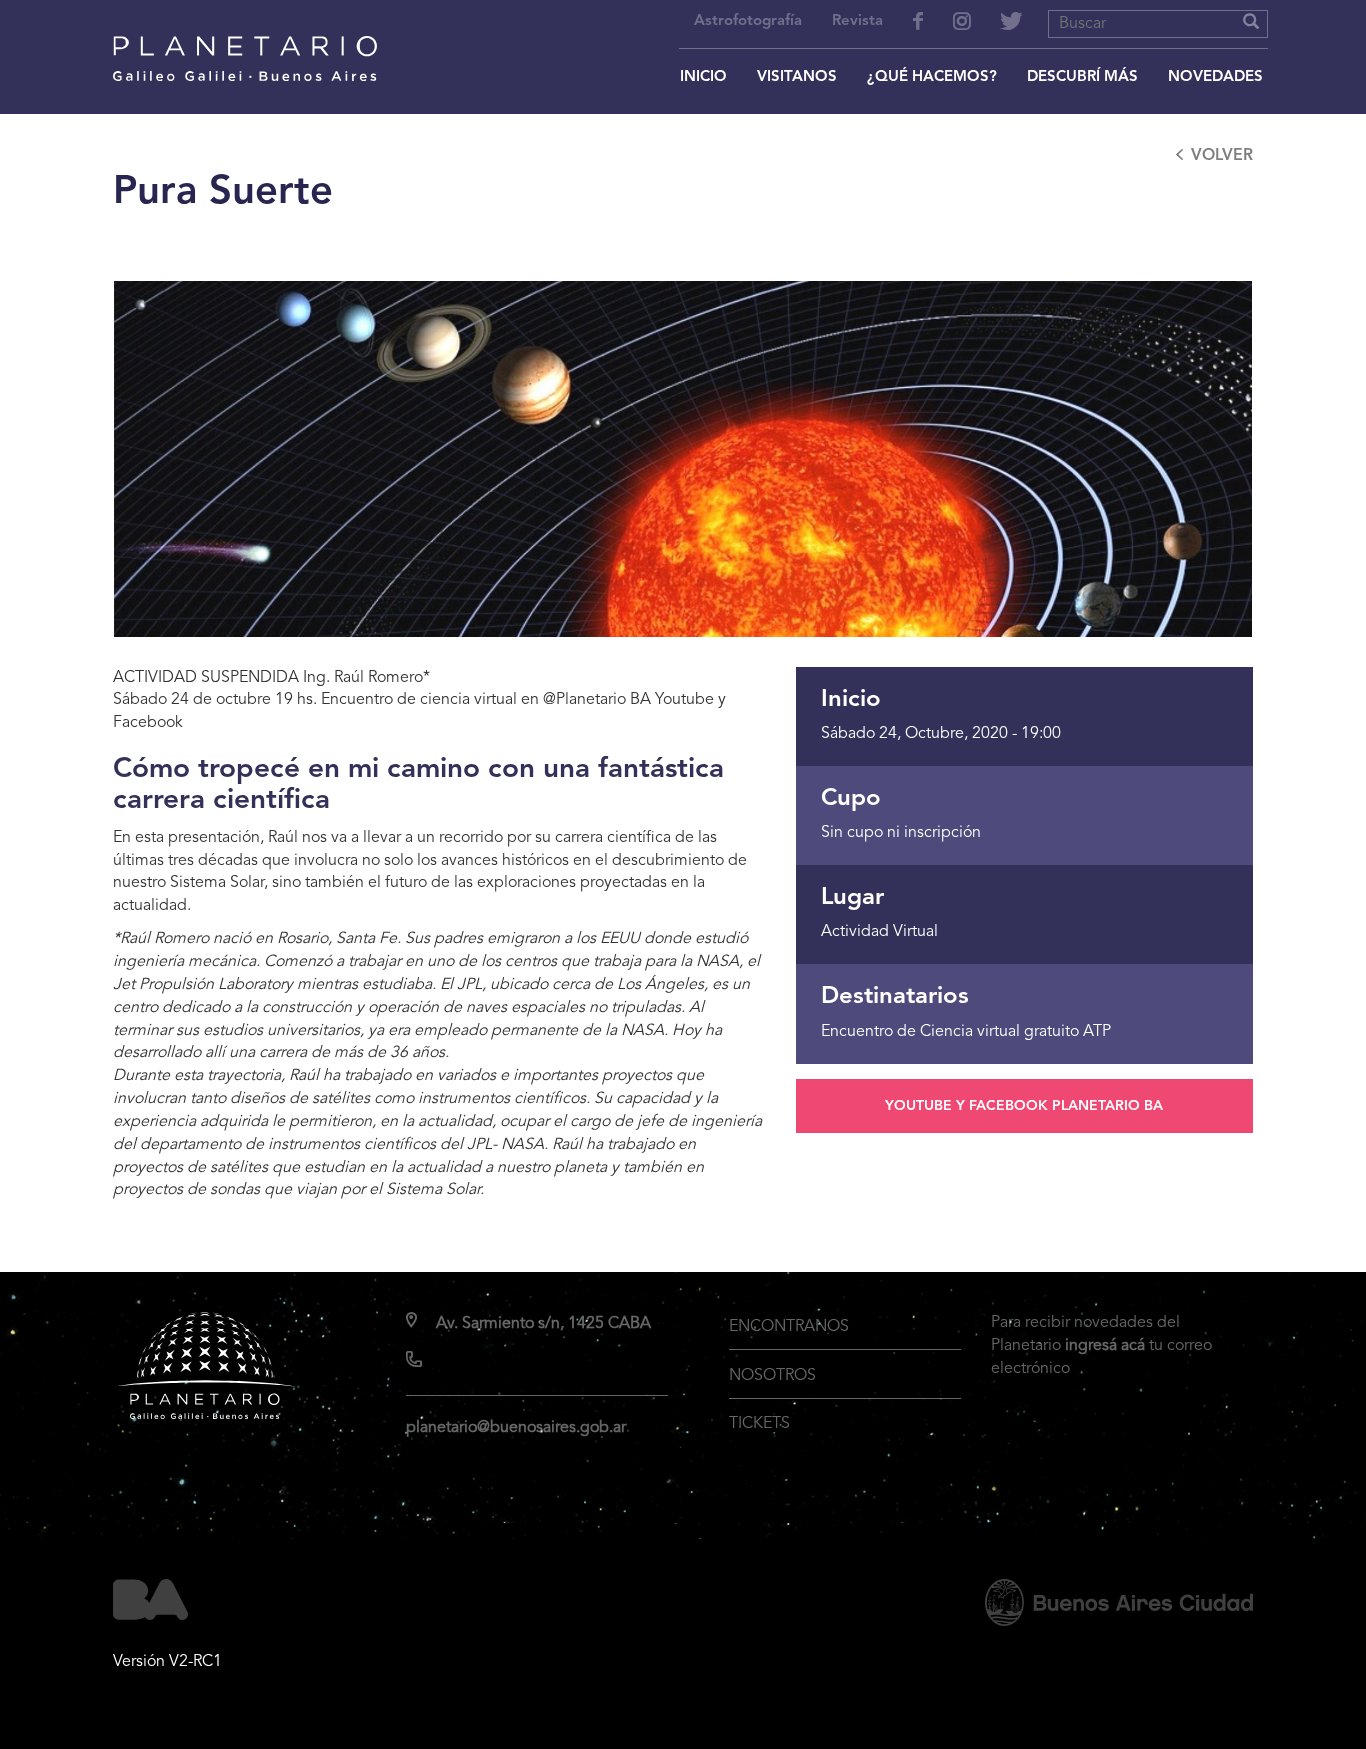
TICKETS (759, 1424)
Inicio (703, 77)
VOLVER (1222, 156)
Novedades (1215, 77)
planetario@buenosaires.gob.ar (516, 1428)
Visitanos (797, 77)
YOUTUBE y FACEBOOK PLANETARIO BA (1024, 1106)
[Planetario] (245, 32)
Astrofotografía (748, 21)
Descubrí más (1082, 77)
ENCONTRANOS (789, 1327)
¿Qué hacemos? (932, 77)
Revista (857, 21)
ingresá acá (1105, 1346)
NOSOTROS (772, 1376)
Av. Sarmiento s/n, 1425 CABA (543, 1324)
